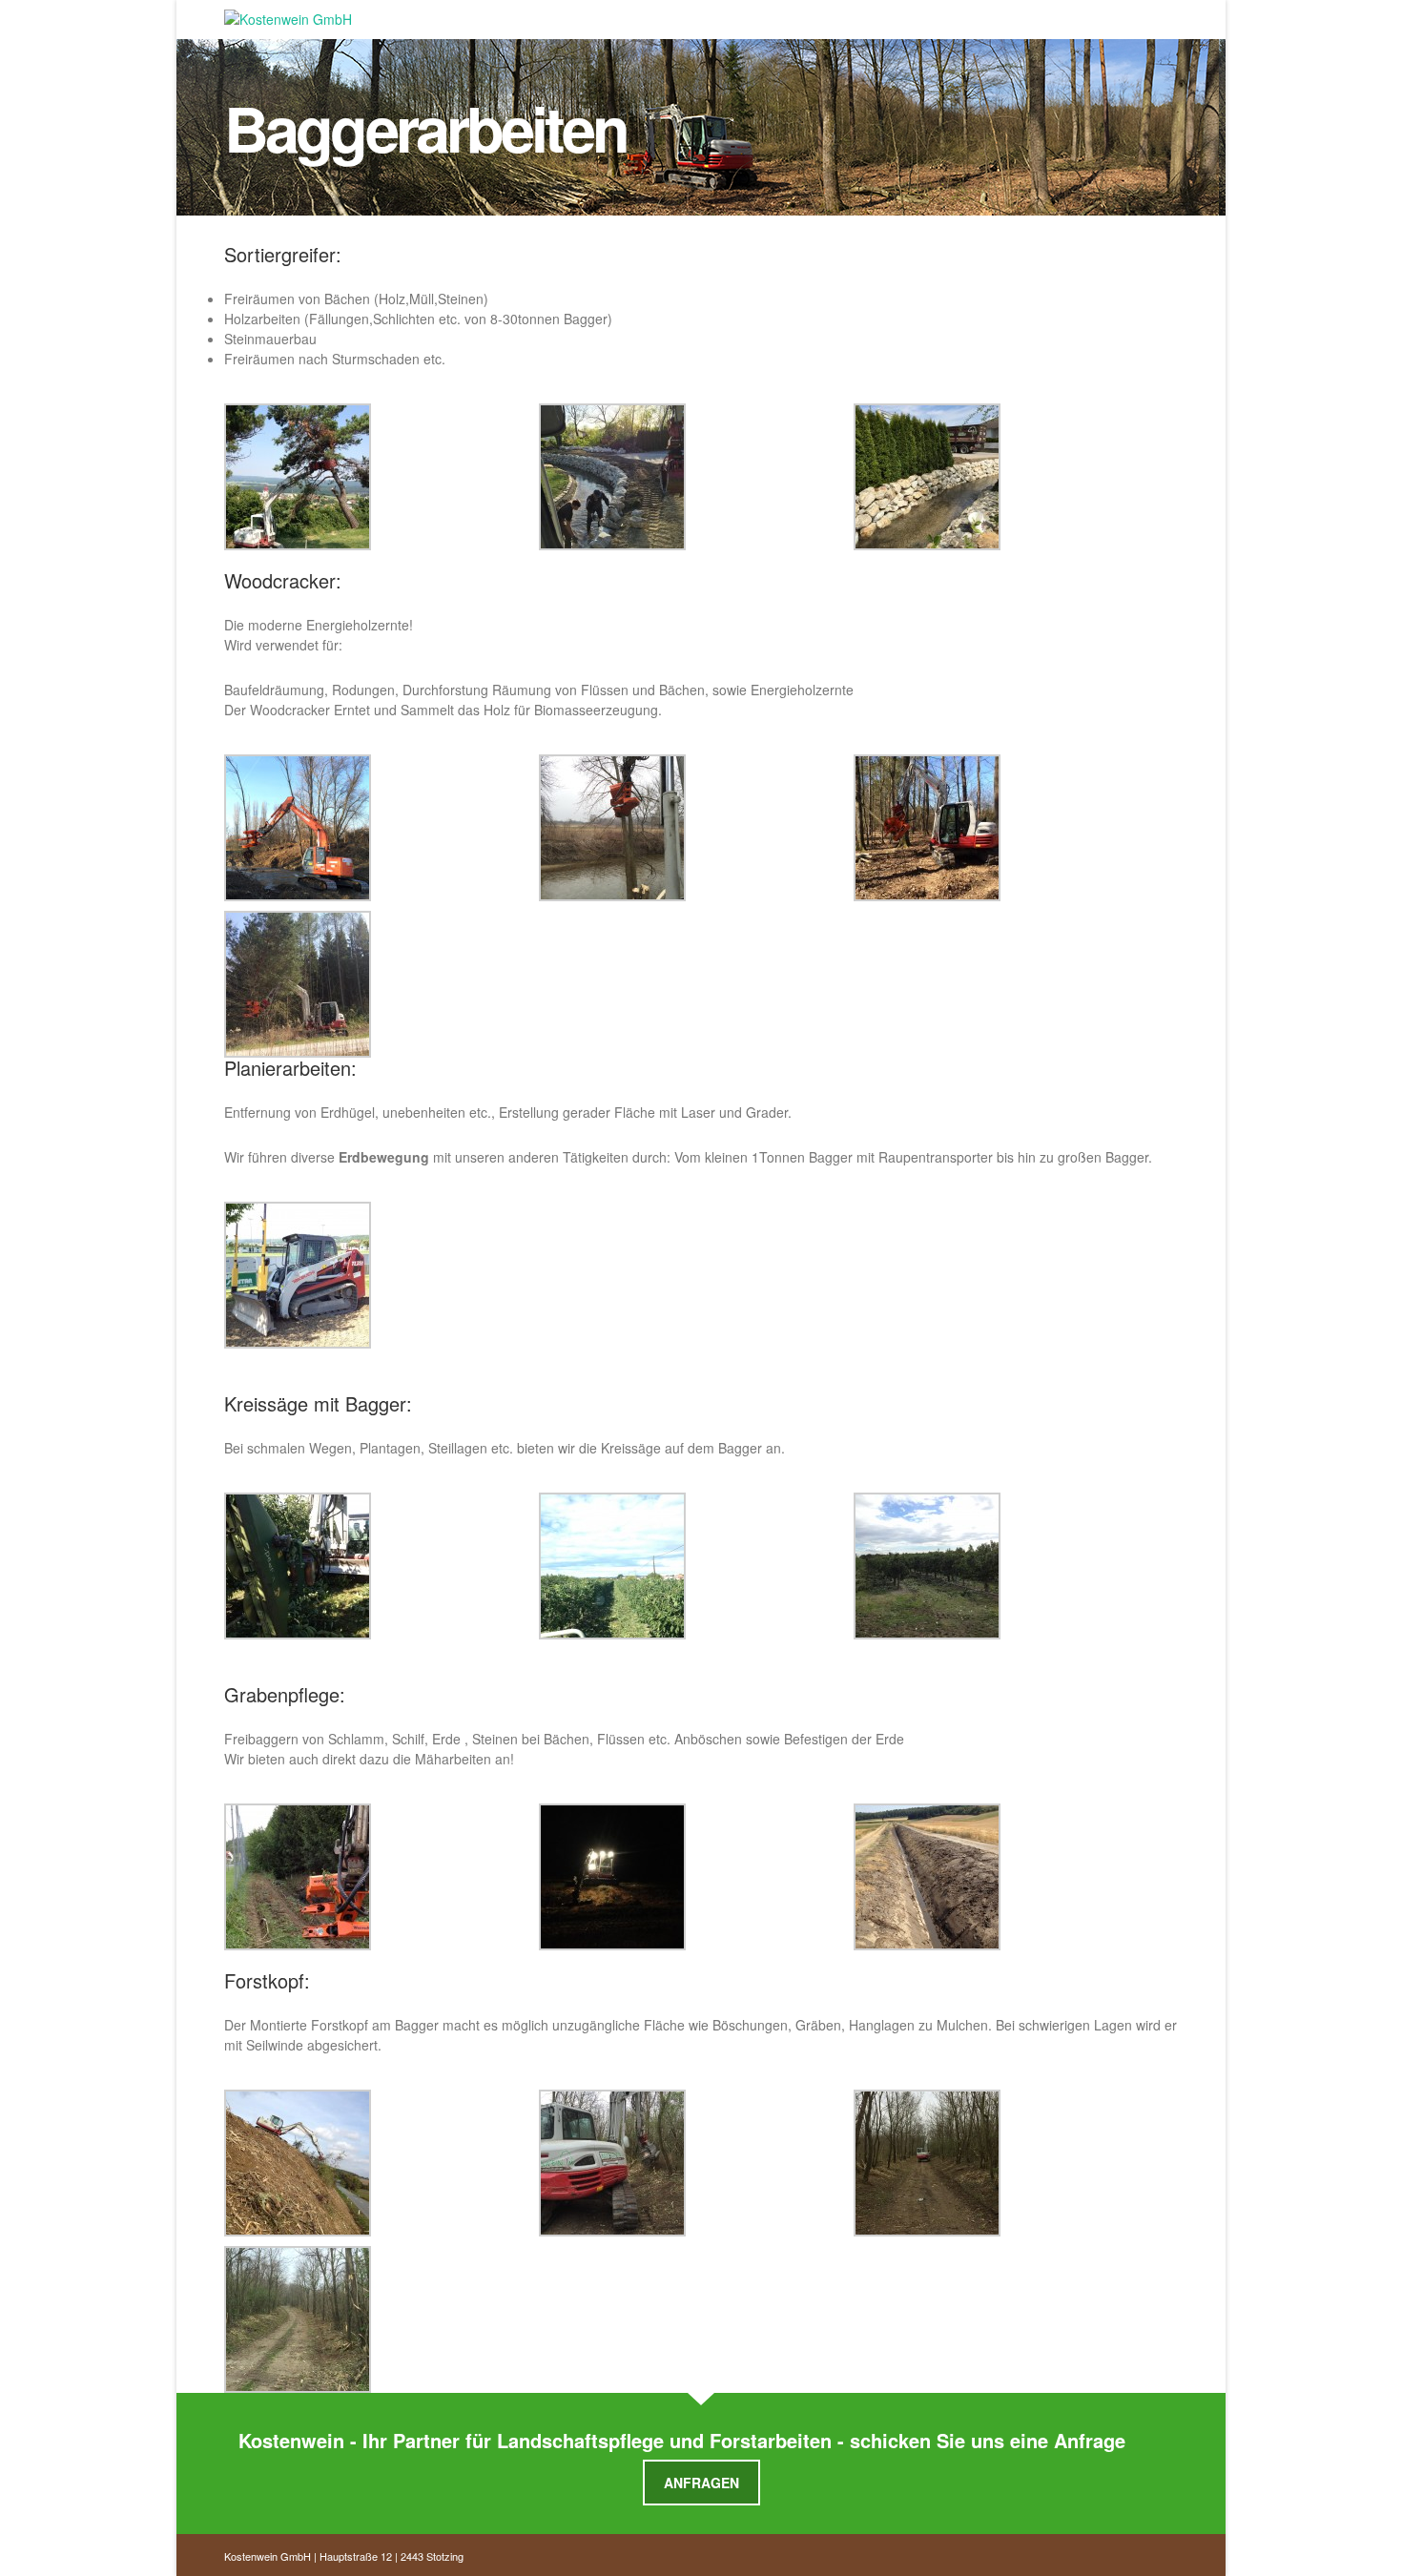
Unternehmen (860, 15)
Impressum (1058, 15)
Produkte (749, 15)
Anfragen (701, 2483)
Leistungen (648, 15)
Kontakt (965, 15)
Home (566, 15)
